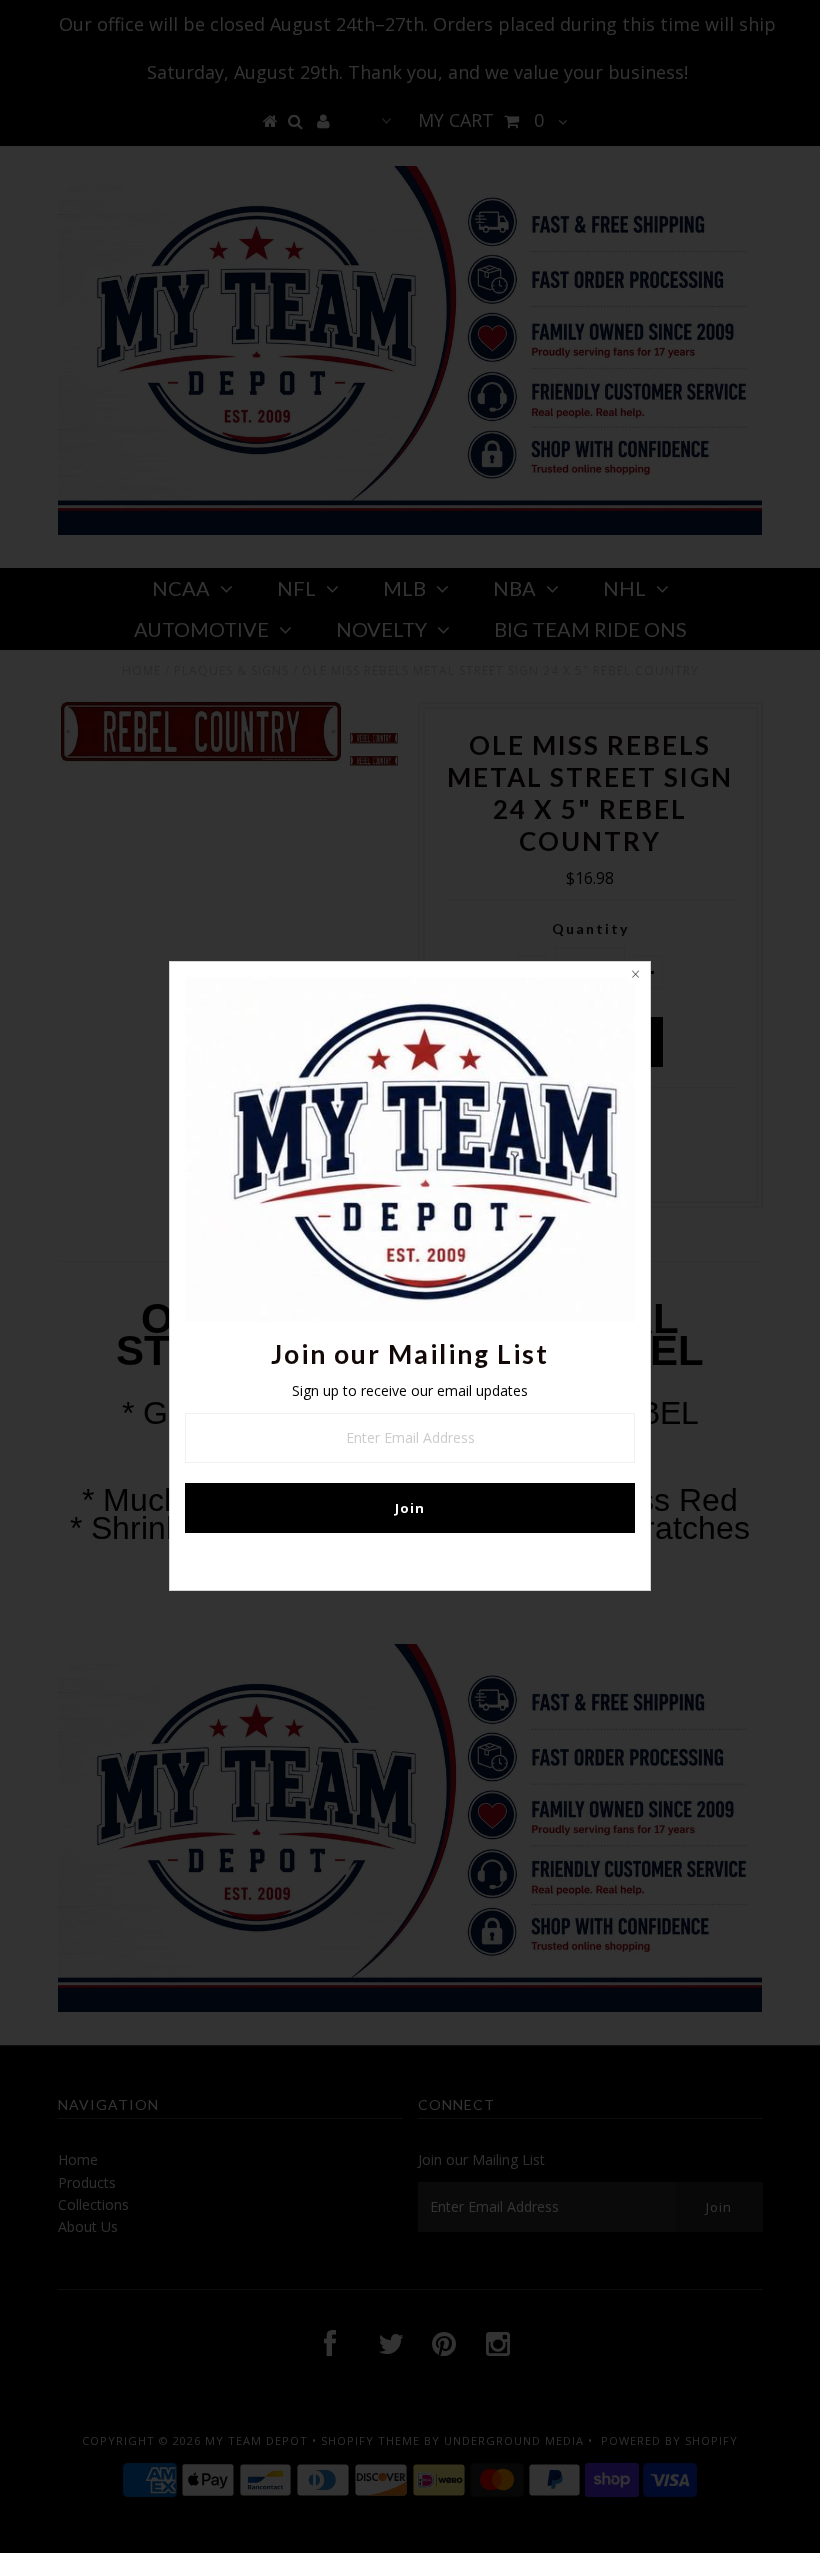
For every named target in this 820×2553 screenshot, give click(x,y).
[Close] (635, 977)
